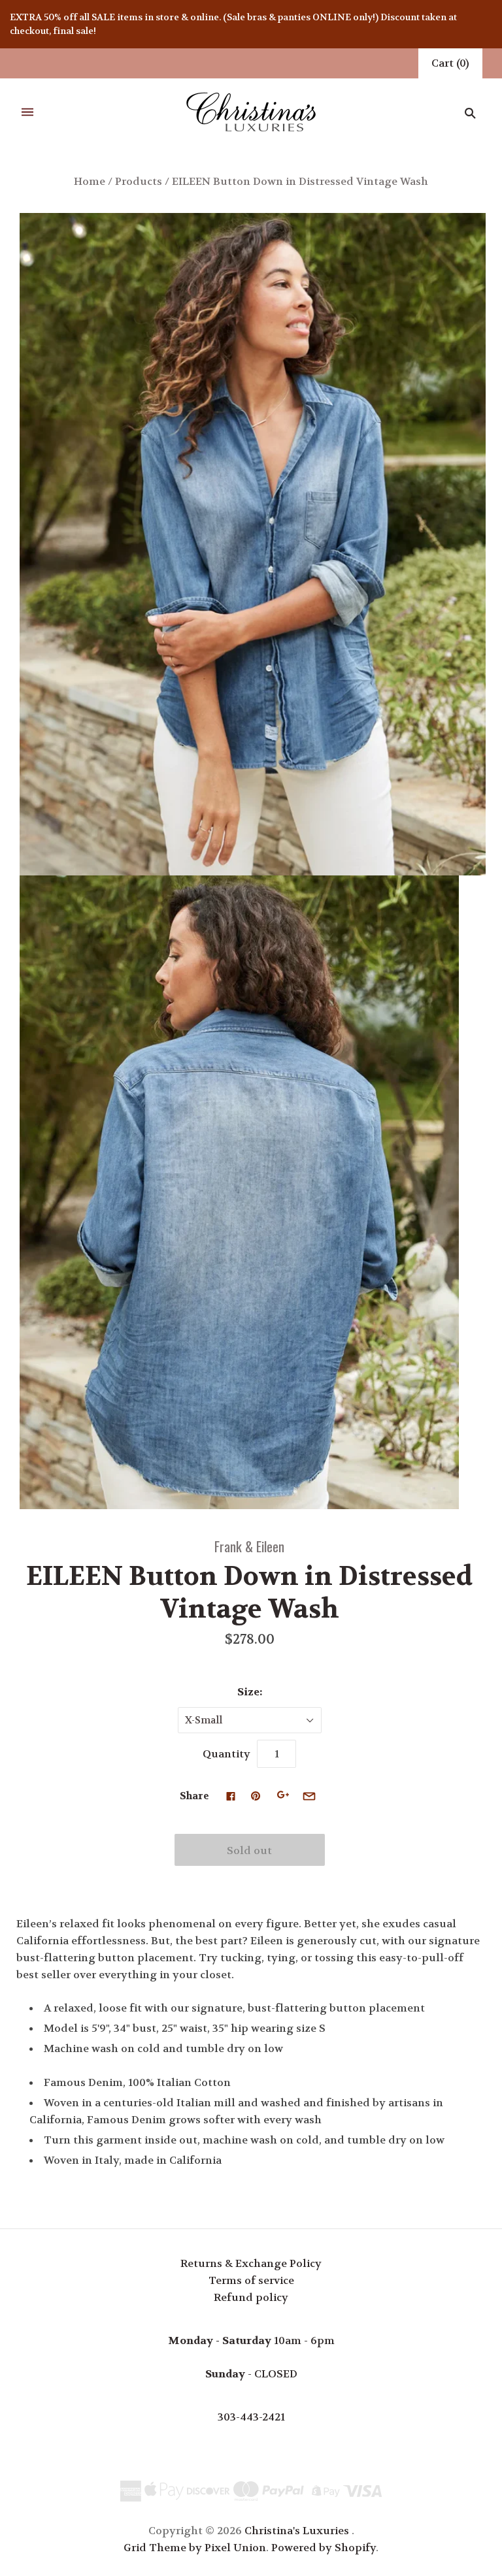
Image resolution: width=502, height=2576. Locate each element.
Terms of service (251, 2280)
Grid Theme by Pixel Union (195, 2548)
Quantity (226, 1754)
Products (139, 181)
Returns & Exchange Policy (251, 2263)
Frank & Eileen (249, 1546)
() (450, 63)
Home (90, 181)
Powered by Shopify (324, 2548)
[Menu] (27, 113)
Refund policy (251, 2297)
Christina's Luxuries (297, 2531)
